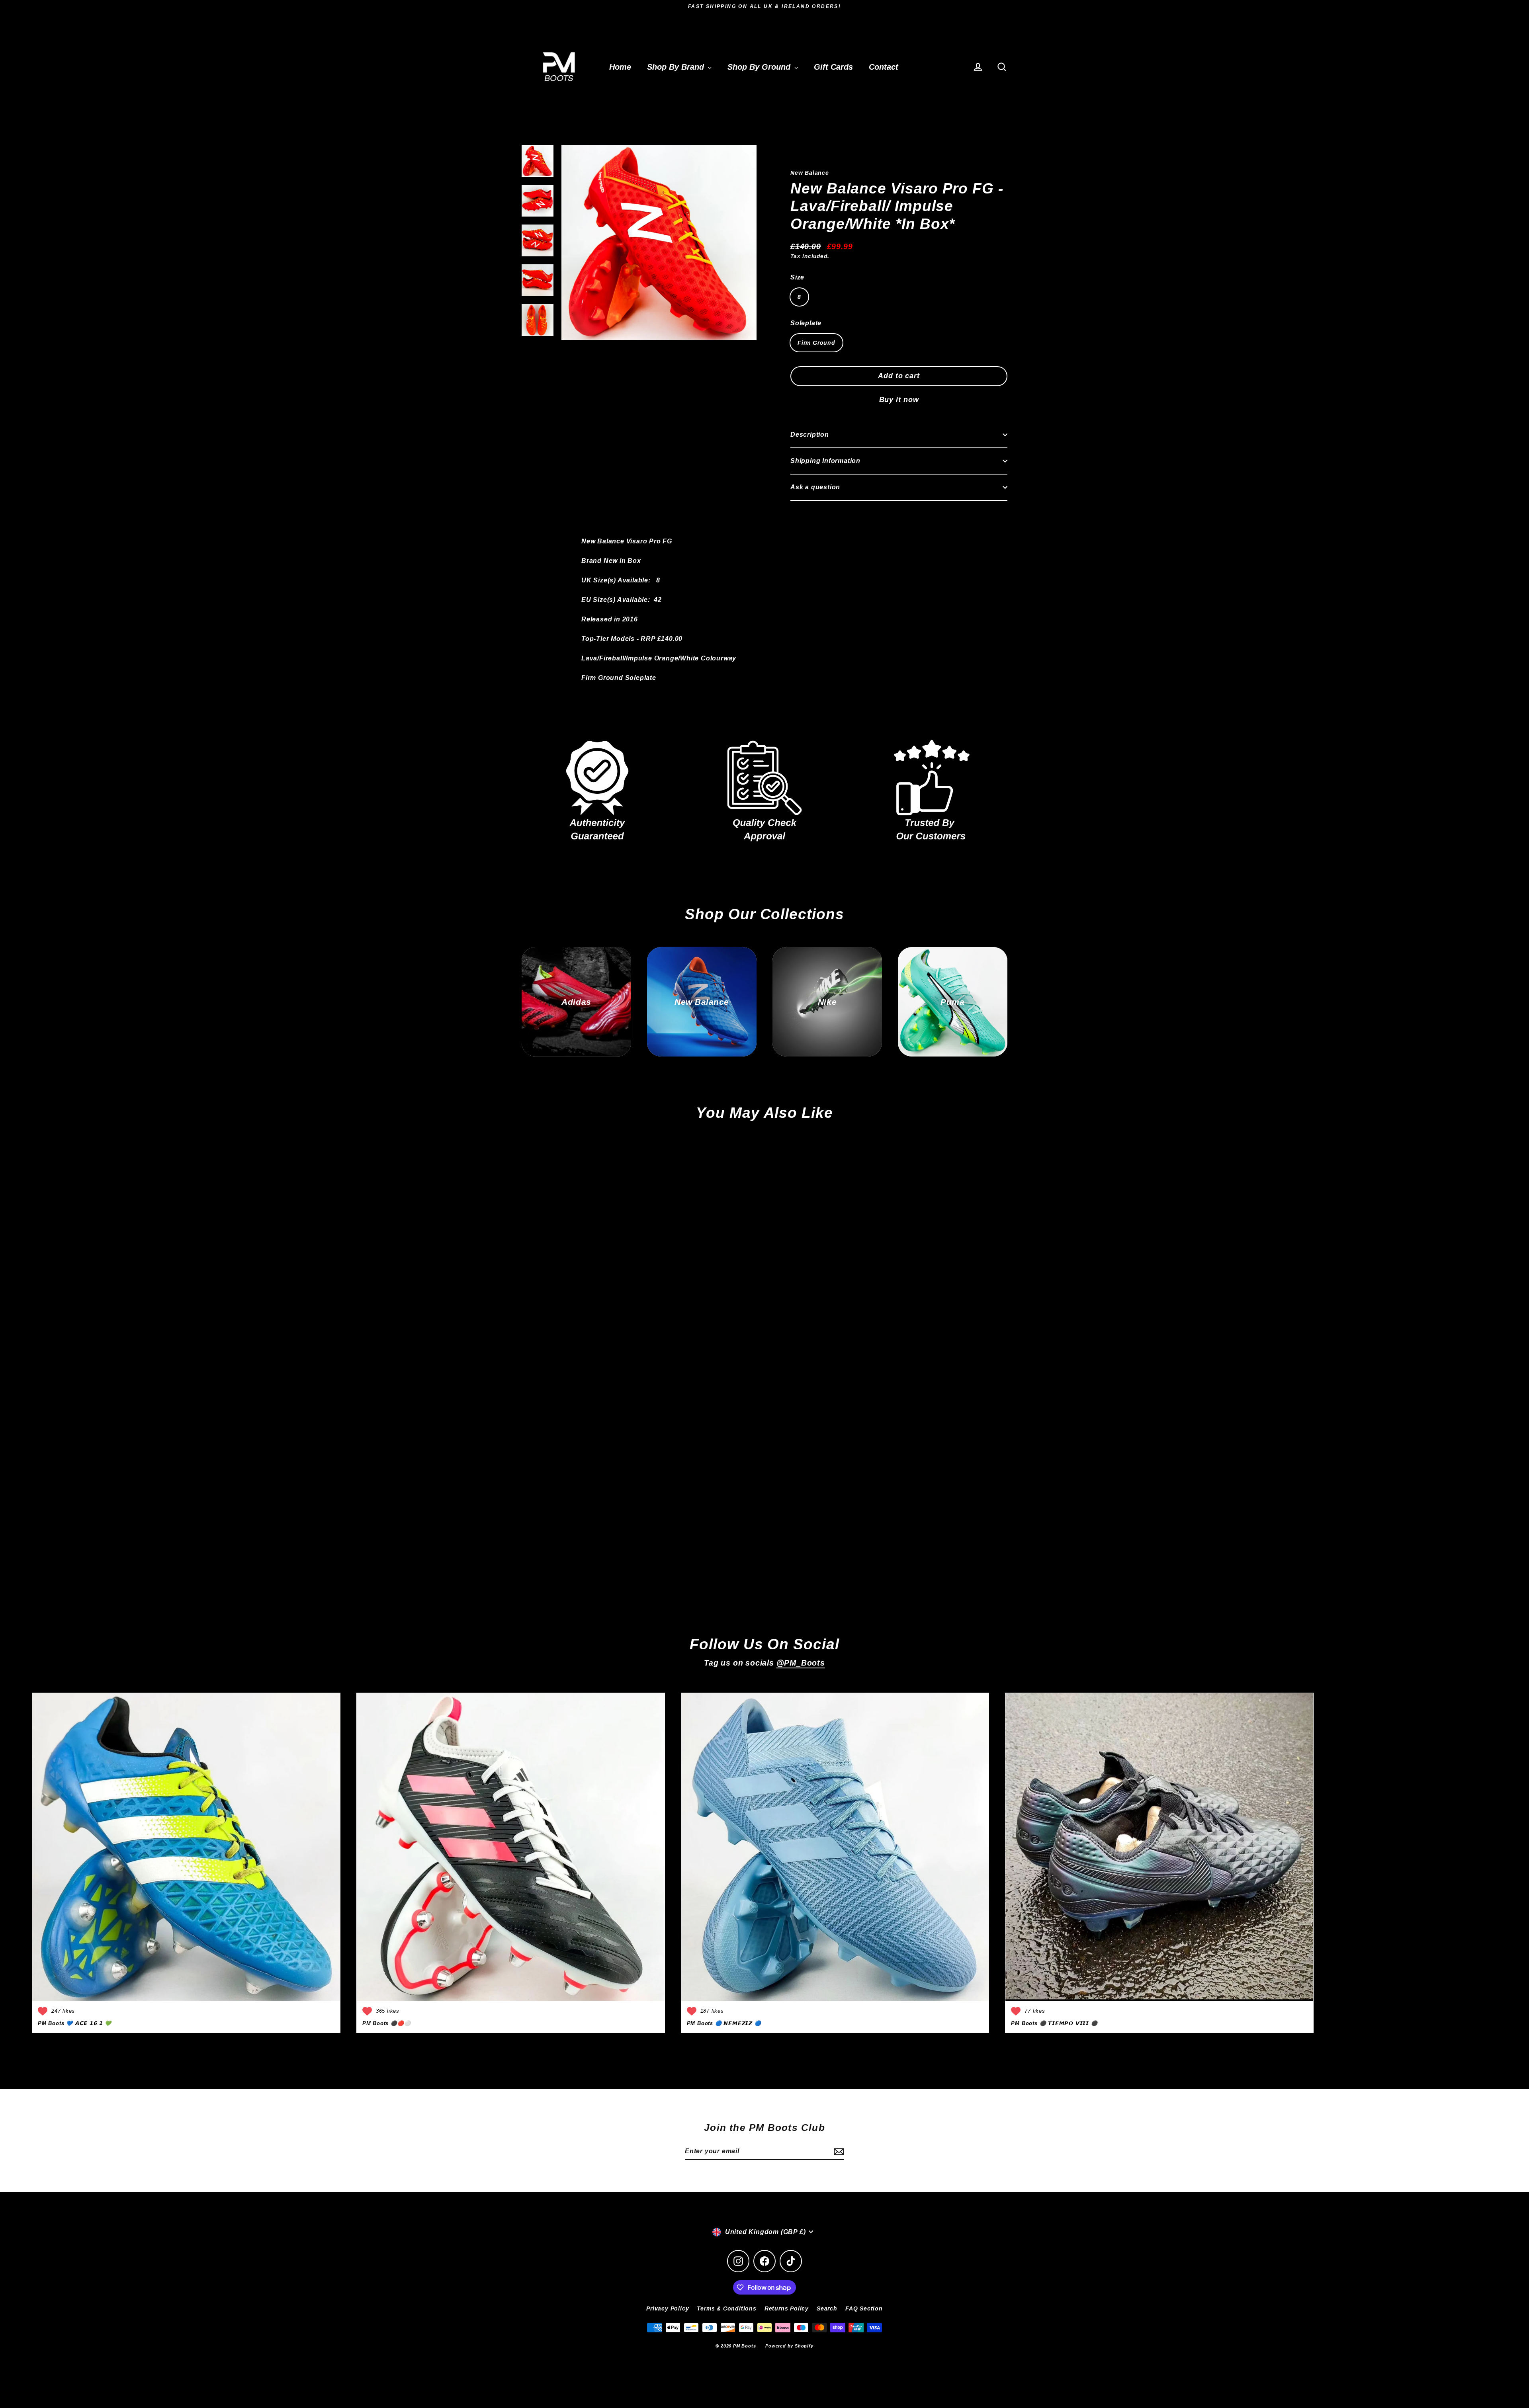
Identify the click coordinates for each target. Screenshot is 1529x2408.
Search (827, 2308)
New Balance (810, 173)
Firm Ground (816, 343)
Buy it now (899, 400)
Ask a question (815, 487)
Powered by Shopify (789, 2346)
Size (797, 277)
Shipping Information (825, 461)
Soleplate (806, 323)
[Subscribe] (838, 2152)
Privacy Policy (668, 2308)
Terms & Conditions (726, 2308)
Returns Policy (787, 2308)
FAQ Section (864, 2308)
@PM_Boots (801, 1663)
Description (810, 435)
